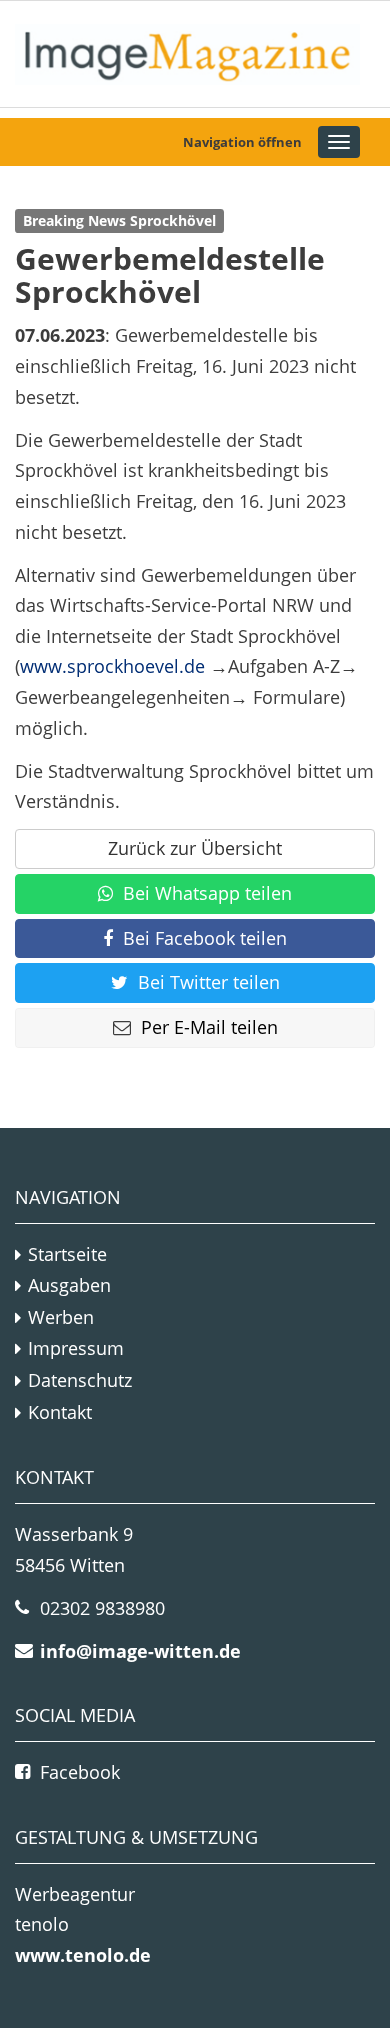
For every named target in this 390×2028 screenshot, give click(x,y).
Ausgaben (69, 1285)
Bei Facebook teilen (205, 938)
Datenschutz (80, 1380)
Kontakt (60, 1412)
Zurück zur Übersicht (195, 848)
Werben (61, 1317)
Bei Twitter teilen (209, 982)
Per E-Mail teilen (209, 1027)
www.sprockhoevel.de (112, 666)
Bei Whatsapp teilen (207, 893)
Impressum (76, 1348)
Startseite (67, 1254)
